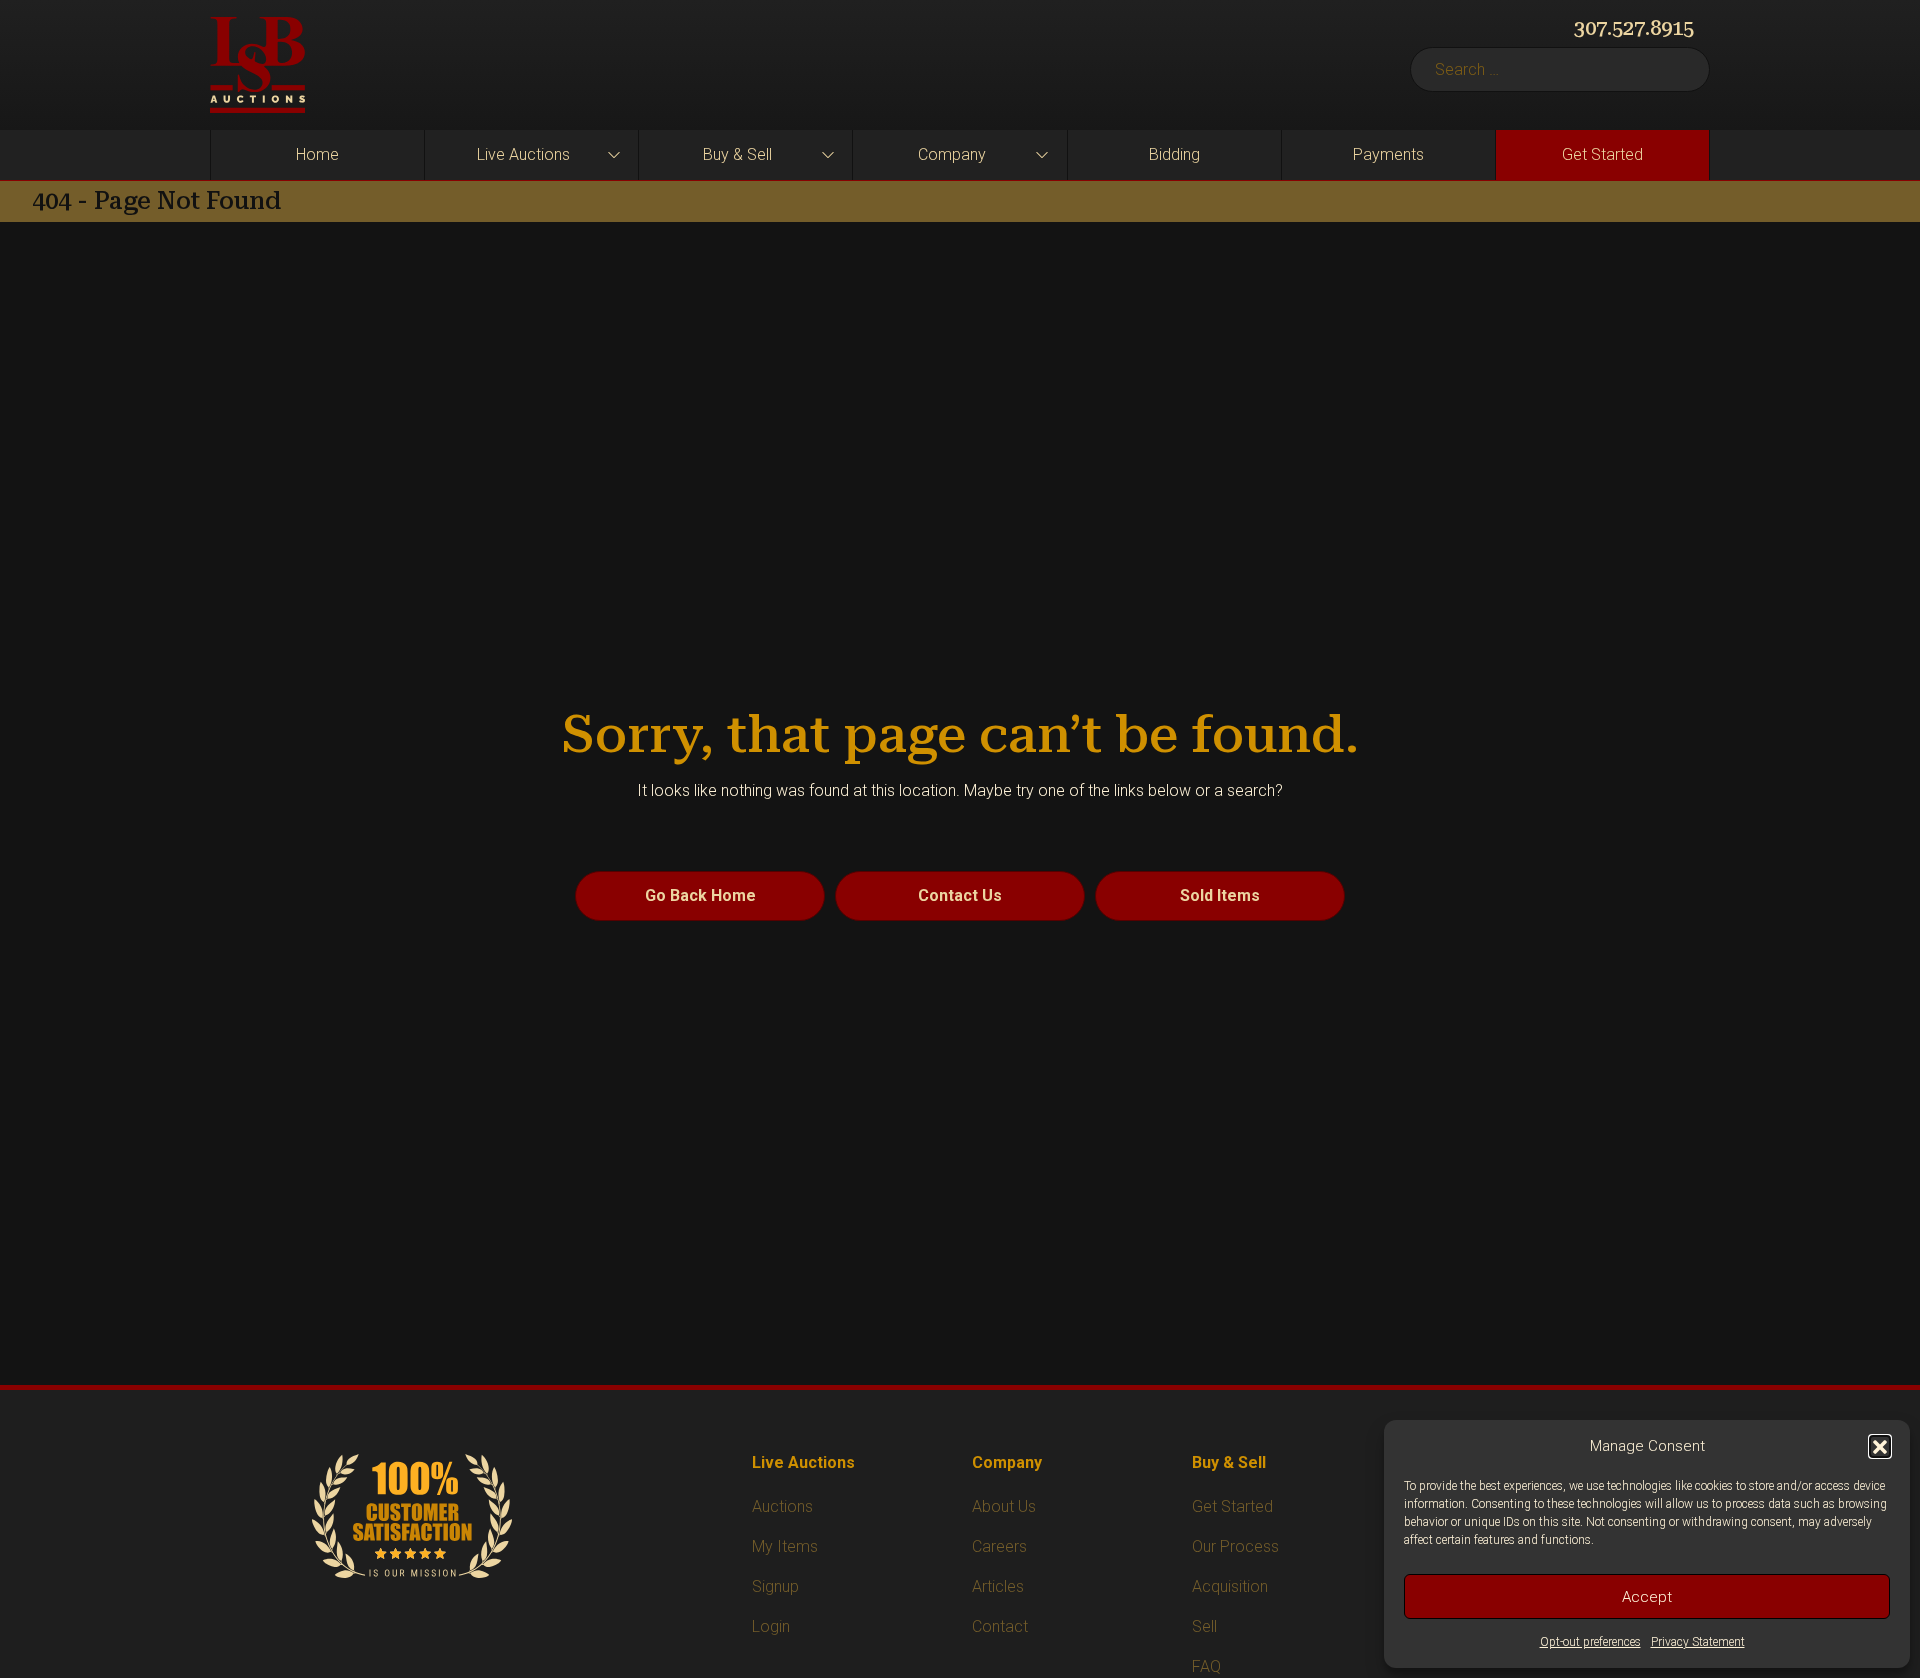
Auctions (782, 1506)
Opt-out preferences (1590, 1642)
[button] (1880, 1446)
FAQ (1206, 1666)
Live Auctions (523, 154)
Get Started (1602, 154)
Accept (1647, 1597)
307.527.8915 (1634, 28)
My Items (785, 1546)
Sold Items (1220, 895)
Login (771, 1626)
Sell (1204, 1626)
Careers (999, 1546)
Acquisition (1230, 1586)
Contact (1000, 1626)
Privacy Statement (1698, 1642)
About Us (1004, 1506)
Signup (775, 1586)
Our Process (1235, 1546)
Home (317, 154)
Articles (998, 1586)
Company (952, 154)
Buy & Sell (737, 154)
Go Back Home (700, 895)
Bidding (1174, 154)
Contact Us (960, 895)
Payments (1388, 154)
